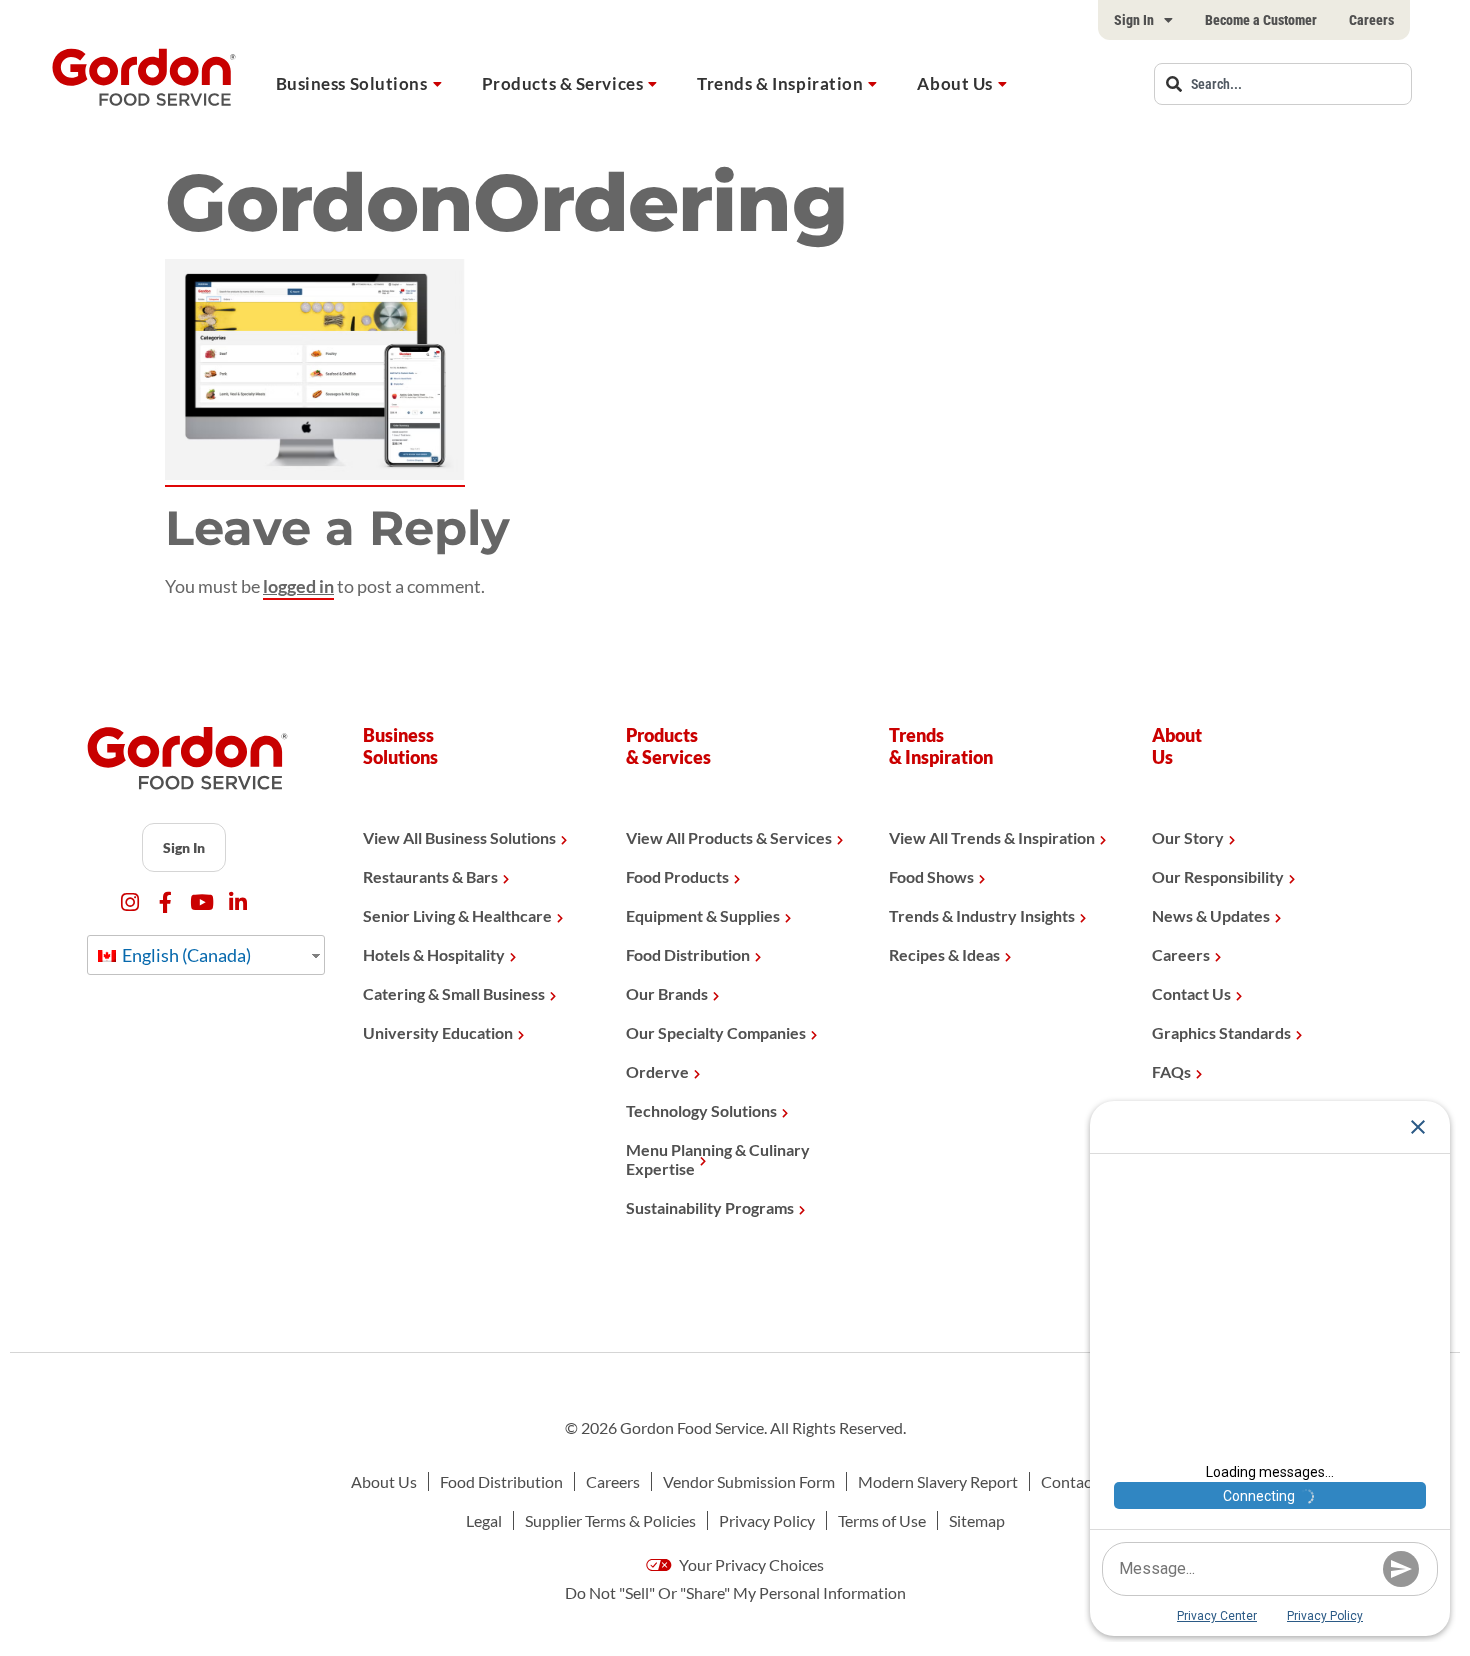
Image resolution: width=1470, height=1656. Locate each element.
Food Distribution (688, 954)
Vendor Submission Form (749, 1481)
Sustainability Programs (710, 1207)
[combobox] (1283, 84)
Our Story (1188, 837)
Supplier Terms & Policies (610, 1520)
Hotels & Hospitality (434, 954)
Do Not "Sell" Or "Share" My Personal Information (735, 1592)
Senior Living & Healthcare (457, 915)
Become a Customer (1261, 20)
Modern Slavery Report (938, 1481)
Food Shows (931, 876)
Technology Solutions (701, 1110)
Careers (1371, 20)
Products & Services (563, 83)
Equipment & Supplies (703, 915)
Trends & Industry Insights (982, 915)
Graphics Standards (1221, 1032)
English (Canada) (185, 955)
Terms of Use (882, 1520)
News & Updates (1211, 915)
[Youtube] (201, 902)
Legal (484, 1520)
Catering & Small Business (454, 993)
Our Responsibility (1218, 876)
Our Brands (667, 993)
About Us (954, 83)
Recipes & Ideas (944, 954)
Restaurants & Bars (430, 876)
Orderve (657, 1071)
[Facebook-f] (165, 902)
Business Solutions (352, 83)
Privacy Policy (767, 1520)
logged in (298, 586)
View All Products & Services (729, 837)
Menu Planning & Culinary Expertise (718, 1159)
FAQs (1171, 1071)
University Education (438, 1032)
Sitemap (977, 1520)
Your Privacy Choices (750, 1564)
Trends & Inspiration (780, 83)
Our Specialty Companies (716, 1032)
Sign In (1134, 20)
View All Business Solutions (459, 837)
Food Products (677, 876)
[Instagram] (129, 902)
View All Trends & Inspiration (992, 837)
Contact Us (1191, 993)
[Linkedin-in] (237, 902)
